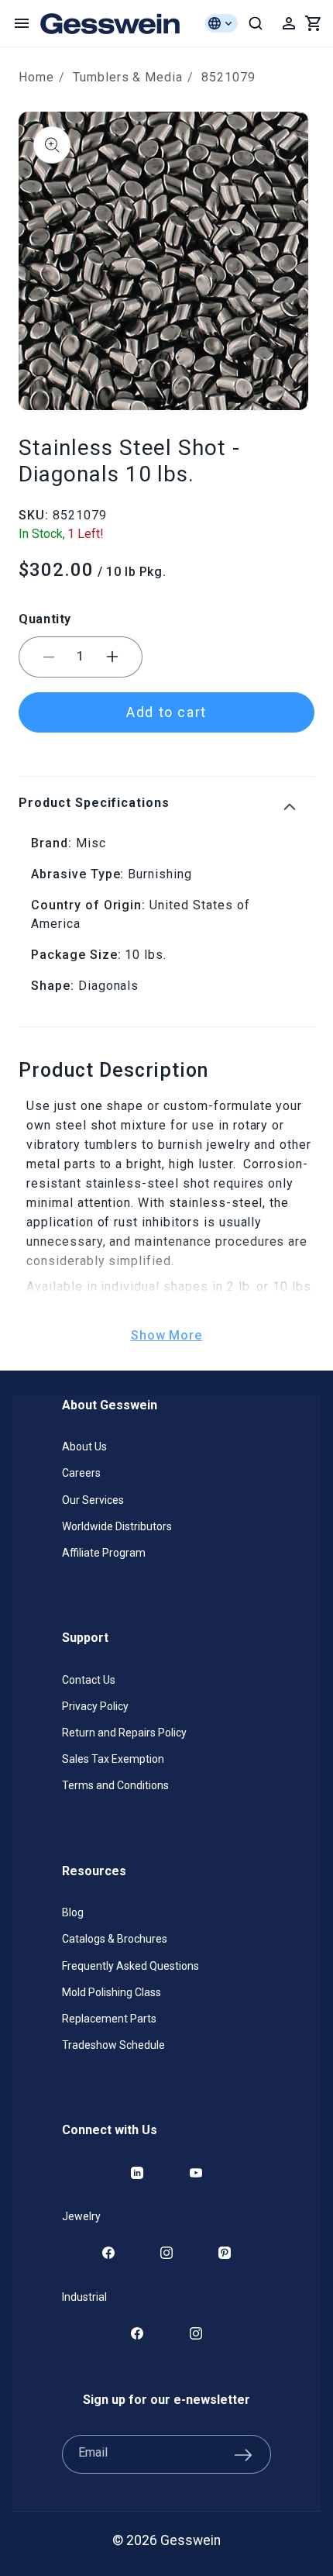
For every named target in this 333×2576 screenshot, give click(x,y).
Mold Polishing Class (112, 1992)
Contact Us (89, 1680)
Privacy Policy (95, 1706)
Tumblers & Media (128, 77)
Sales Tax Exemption (113, 1759)
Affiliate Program (104, 1553)
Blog (73, 1912)
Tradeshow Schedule (113, 2045)
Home (36, 77)
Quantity (45, 619)
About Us (84, 1447)
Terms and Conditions (115, 1785)
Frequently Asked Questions (130, 1966)
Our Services (93, 1500)
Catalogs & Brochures (115, 1939)
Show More (167, 1335)
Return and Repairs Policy (124, 1733)
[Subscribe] (243, 2454)
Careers (81, 1473)
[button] (22, 23)
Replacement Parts (109, 2019)
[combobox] (256, 23)
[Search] (256, 23)
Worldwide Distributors (117, 1526)
